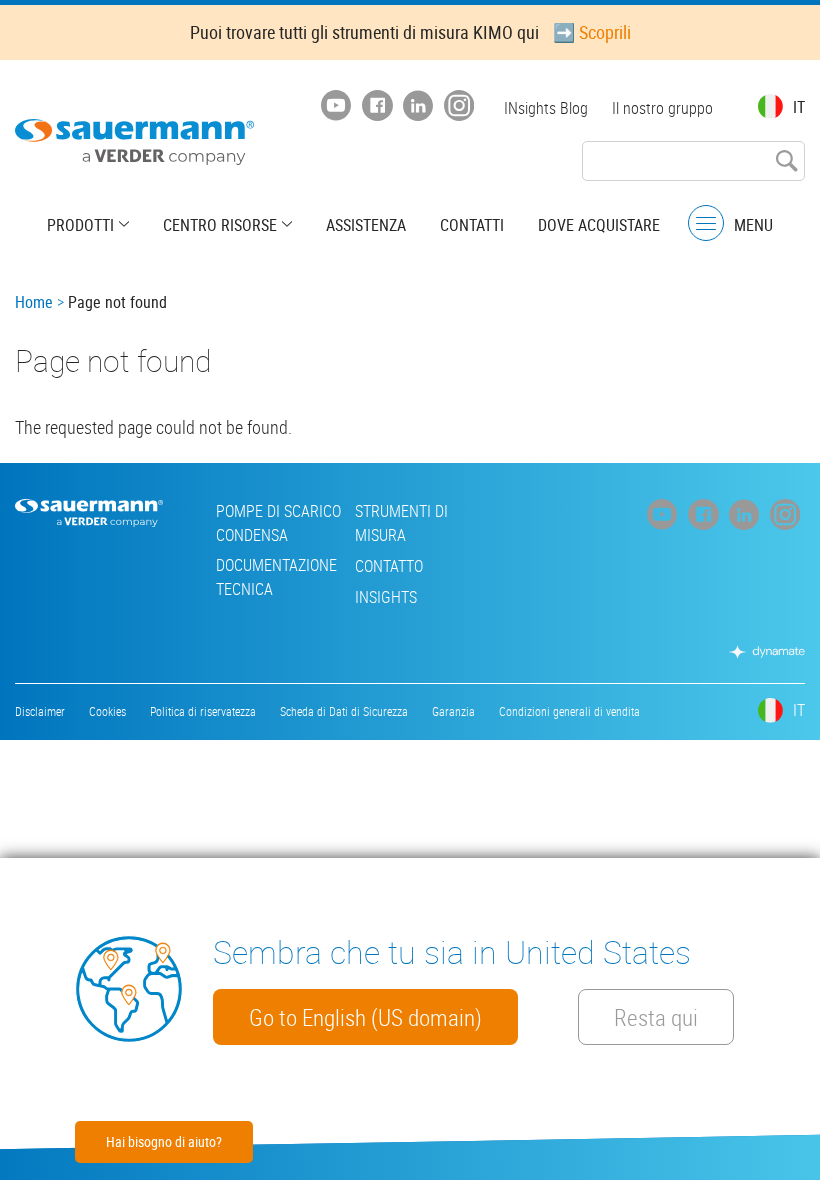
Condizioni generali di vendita (569, 711)
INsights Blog (546, 108)
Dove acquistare (599, 225)
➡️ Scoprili (592, 32)
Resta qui (656, 1017)
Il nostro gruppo (662, 108)
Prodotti (80, 225)
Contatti (472, 225)
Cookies (107, 711)
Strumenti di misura (401, 523)
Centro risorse (220, 225)
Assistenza (366, 225)
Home (34, 302)
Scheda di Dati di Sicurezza (344, 711)
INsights (386, 597)
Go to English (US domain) (365, 1017)
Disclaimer (40, 711)
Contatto (389, 566)
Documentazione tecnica (276, 577)
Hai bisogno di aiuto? (164, 1141)
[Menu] (706, 223)
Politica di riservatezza (203, 711)
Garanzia (453, 711)
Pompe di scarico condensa (278, 523)
